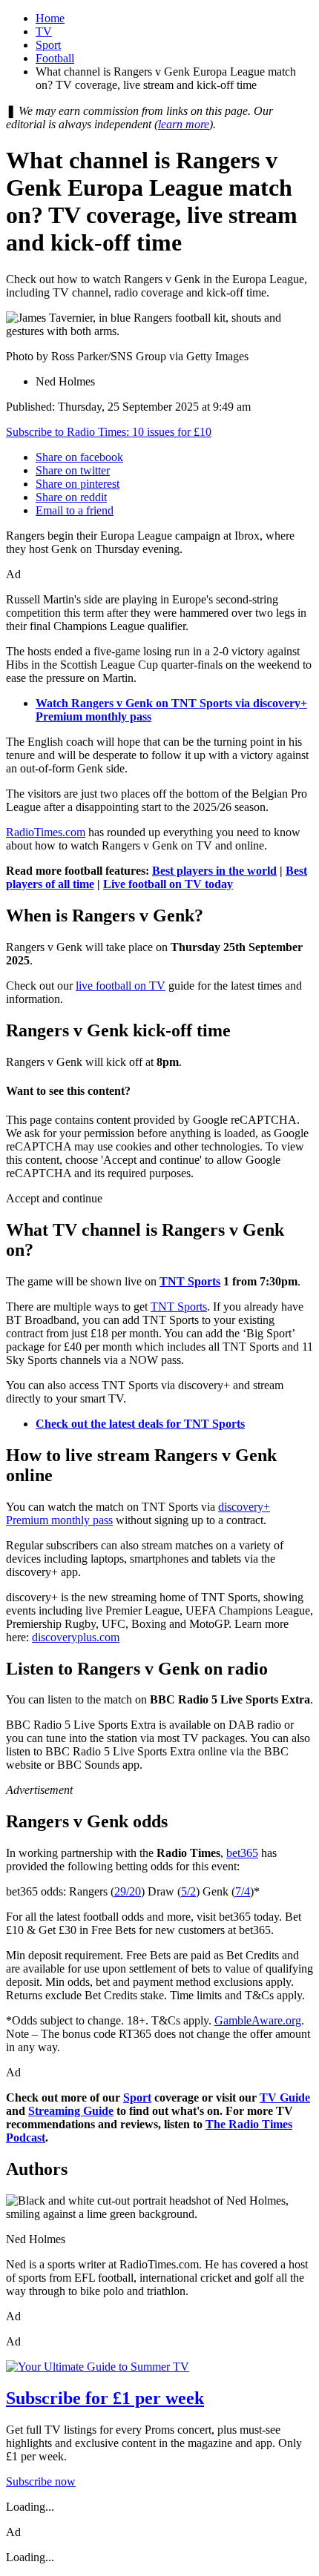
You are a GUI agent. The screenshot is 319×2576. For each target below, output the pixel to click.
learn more (184, 124)
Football (55, 58)
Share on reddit (71, 497)
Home (50, 18)
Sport (48, 45)
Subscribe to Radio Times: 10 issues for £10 (109, 432)
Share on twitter (73, 470)
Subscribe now (41, 2481)
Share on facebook (79, 457)
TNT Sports (190, 1281)
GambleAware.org (258, 2020)
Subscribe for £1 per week (105, 2398)
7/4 (243, 1891)
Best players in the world (214, 871)
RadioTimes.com (46, 832)
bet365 (242, 1853)
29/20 (128, 1891)
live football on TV (121, 986)
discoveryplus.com (76, 1637)
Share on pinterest (78, 484)
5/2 (188, 1891)
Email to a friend (75, 510)
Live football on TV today (168, 884)
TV (44, 32)
